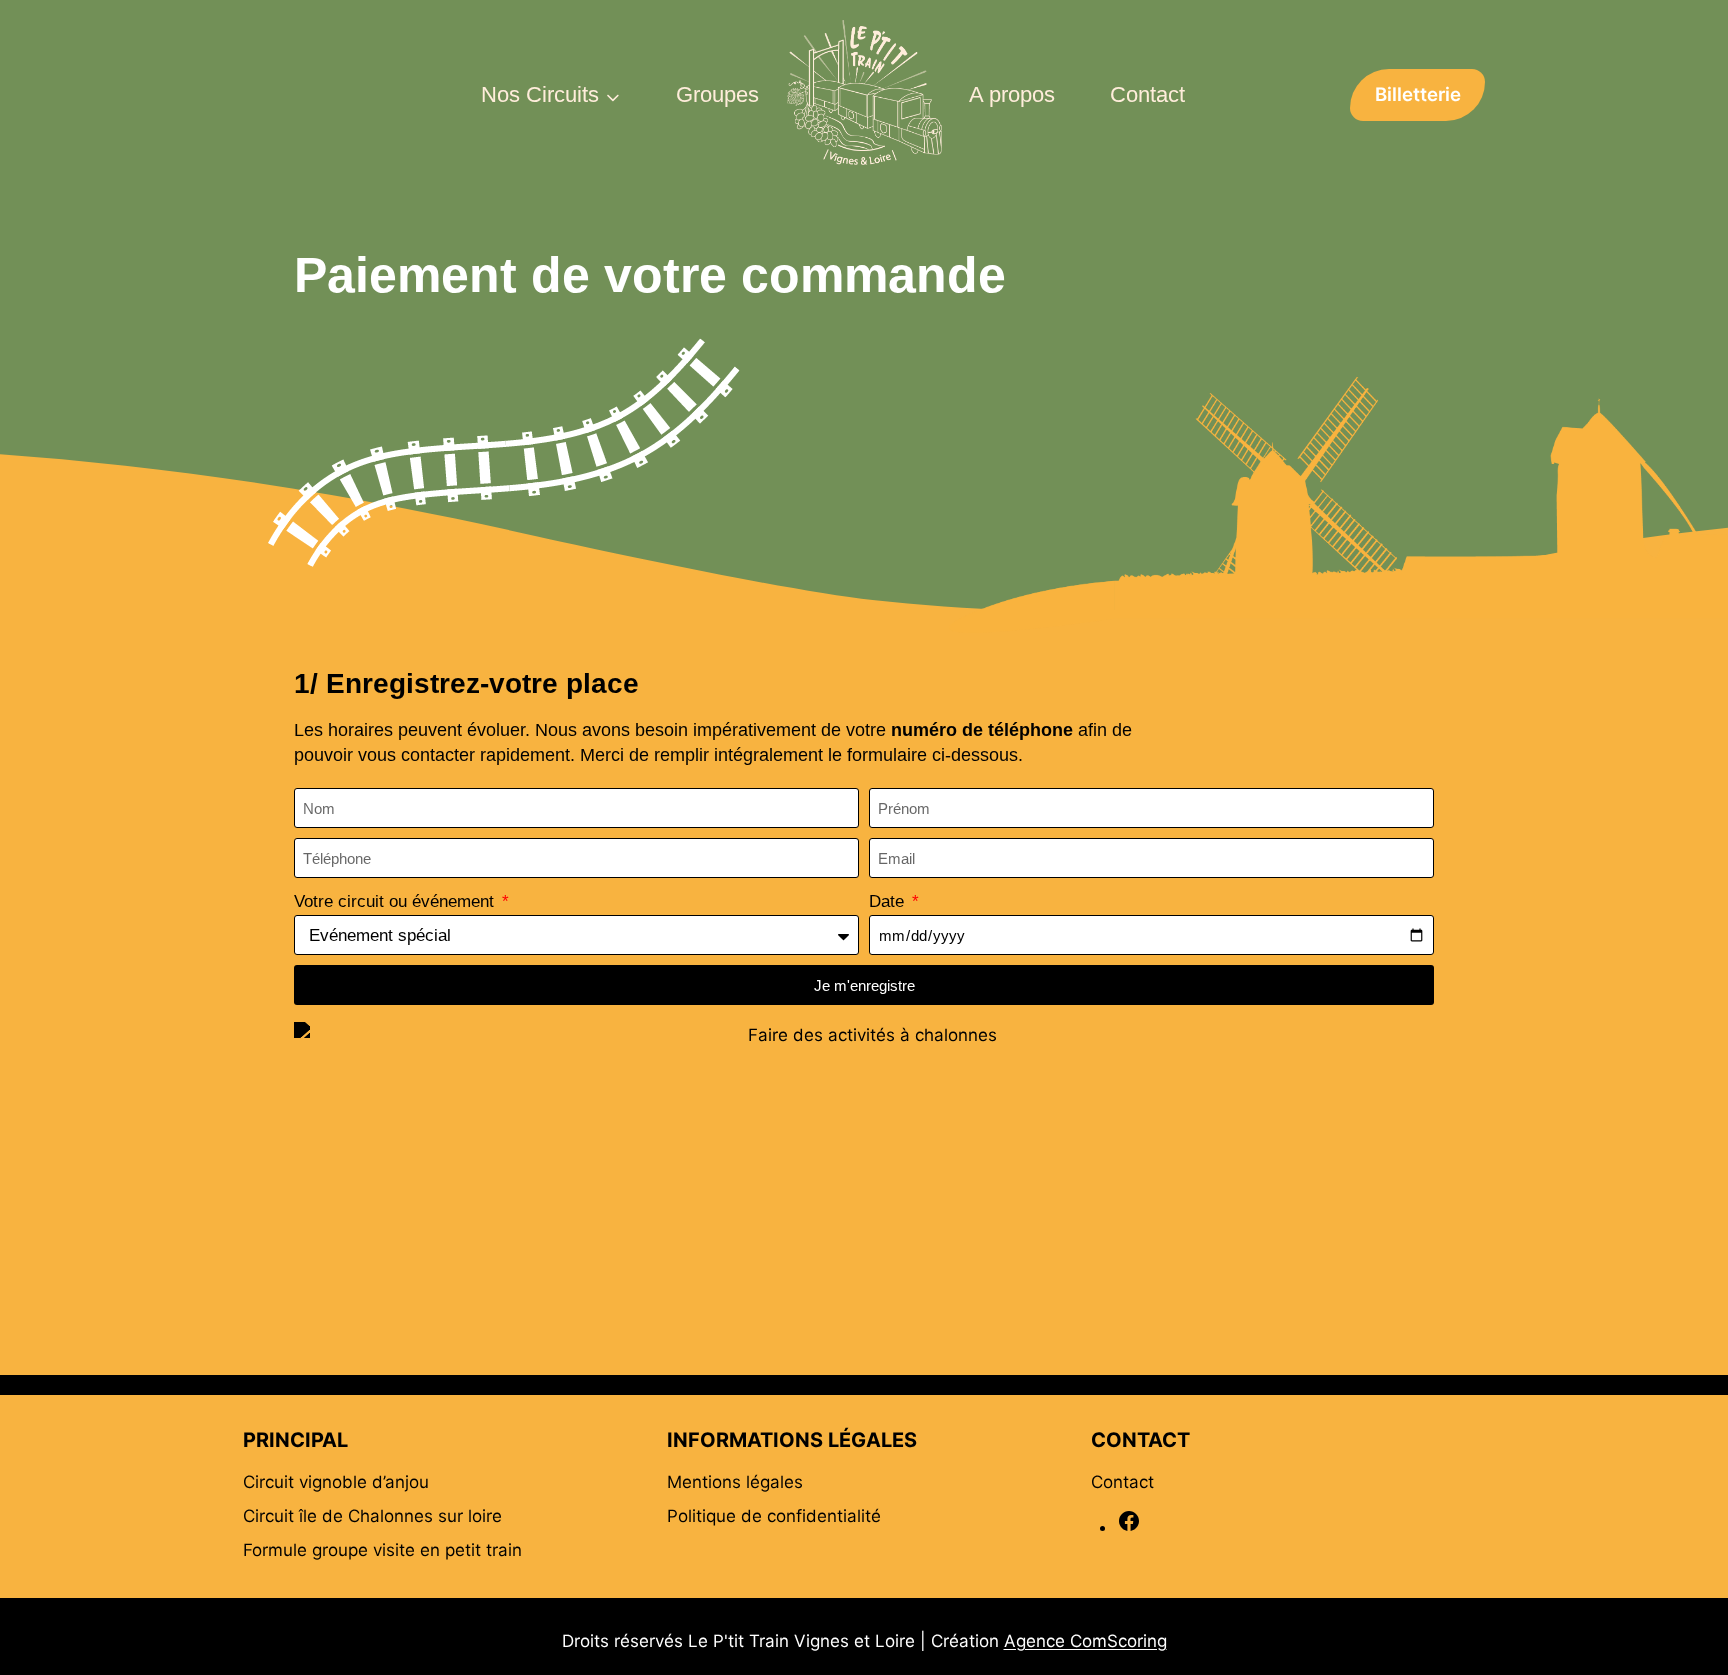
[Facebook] (1129, 1527)
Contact (1147, 94)
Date (889, 901)
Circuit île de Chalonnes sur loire (372, 1516)
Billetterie (1418, 94)
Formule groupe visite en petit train (382, 1550)
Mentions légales (735, 1482)
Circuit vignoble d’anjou (336, 1482)
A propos (1012, 94)
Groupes (717, 94)
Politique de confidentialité (774, 1516)
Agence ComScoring (1085, 1641)
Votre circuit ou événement (396, 901)
